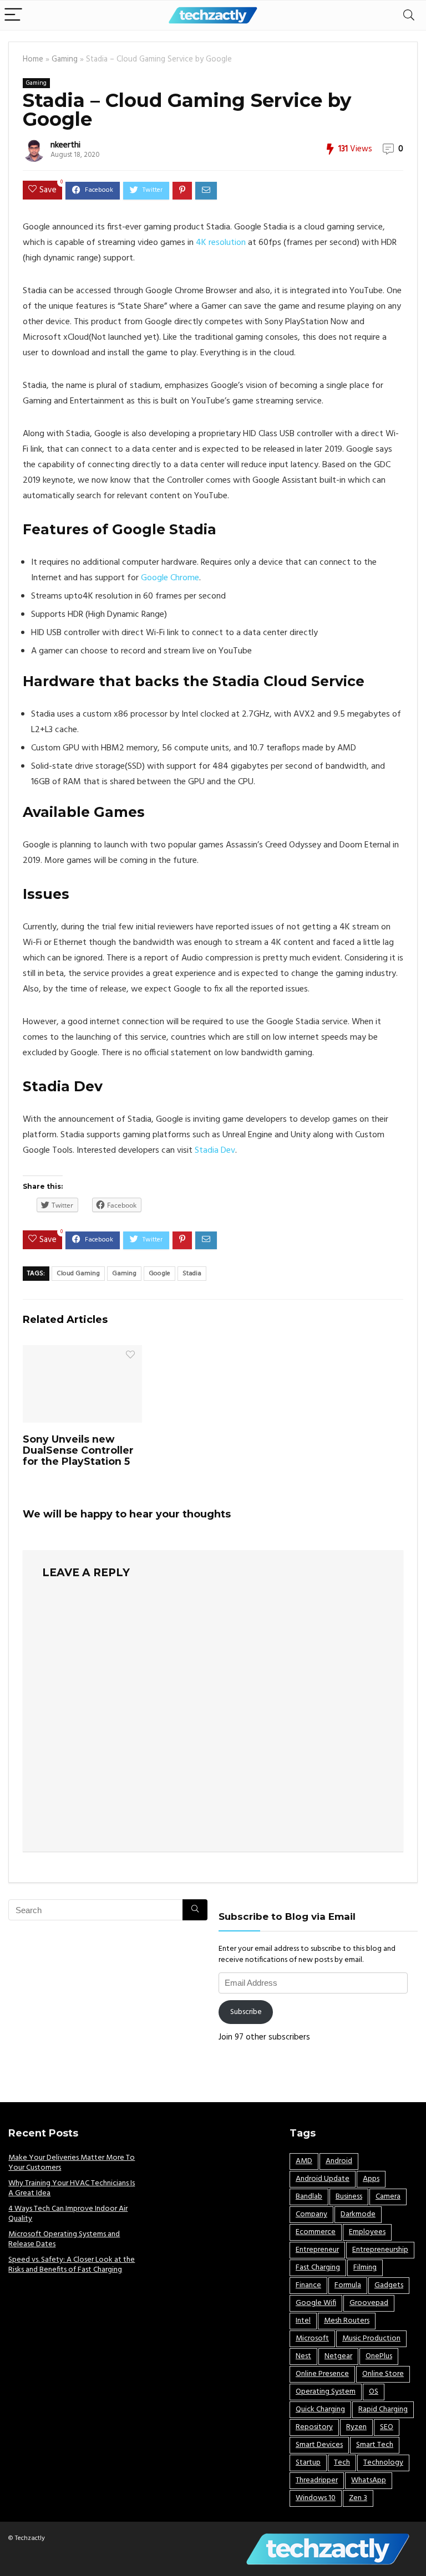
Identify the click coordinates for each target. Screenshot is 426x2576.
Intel (303, 2321)
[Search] (409, 15)
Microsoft (312, 2339)
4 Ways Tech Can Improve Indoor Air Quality (68, 2214)
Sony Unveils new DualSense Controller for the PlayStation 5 (78, 1450)
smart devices (319, 2445)
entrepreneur (317, 2250)
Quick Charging (320, 2409)
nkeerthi (65, 145)
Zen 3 (358, 2498)
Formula (348, 2285)
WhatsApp (369, 2480)
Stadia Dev (215, 1151)
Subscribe (246, 2012)
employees (367, 2232)
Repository (314, 2427)
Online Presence (322, 2374)
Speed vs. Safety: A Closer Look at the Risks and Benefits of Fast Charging (72, 2265)
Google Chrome (170, 578)
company (311, 2214)
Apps (371, 2179)
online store (383, 2374)
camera (388, 2197)
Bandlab (309, 2197)
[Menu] (13, 15)
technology (383, 2463)
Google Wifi (316, 2303)
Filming (365, 2268)
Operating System (326, 2392)
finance (308, 2285)
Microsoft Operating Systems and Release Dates (64, 2239)
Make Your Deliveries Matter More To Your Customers (72, 2163)
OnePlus (379, 2356)
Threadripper (317, 2480)
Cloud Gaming (78, 1274)
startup (308, 2463)
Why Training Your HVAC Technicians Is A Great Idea (72, 2188)
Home (33, 60)
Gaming (65, 60)
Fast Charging (318, 2268)
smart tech (375, 2445)
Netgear (338, 2356)
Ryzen (356, 2427)
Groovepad (369, 2303)
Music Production (371, 2339)
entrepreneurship (380, 2250)
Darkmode (358, 2214)
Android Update (323, 2179)
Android (339, 2161)
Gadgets (389, 2285)
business (349, 2197)
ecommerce (316, 2232)
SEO (387, 2427)
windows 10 (316, 2498)
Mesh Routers (347, 2321)
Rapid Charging (383, 2409)
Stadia (192, 1274)
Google (159, 1274)
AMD (304, 2161)
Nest (303, 2356)
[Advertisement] (108, 2009)
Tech (342, 2463)
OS (374, 2392)
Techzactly (30, 2538)
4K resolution (221, 243)
